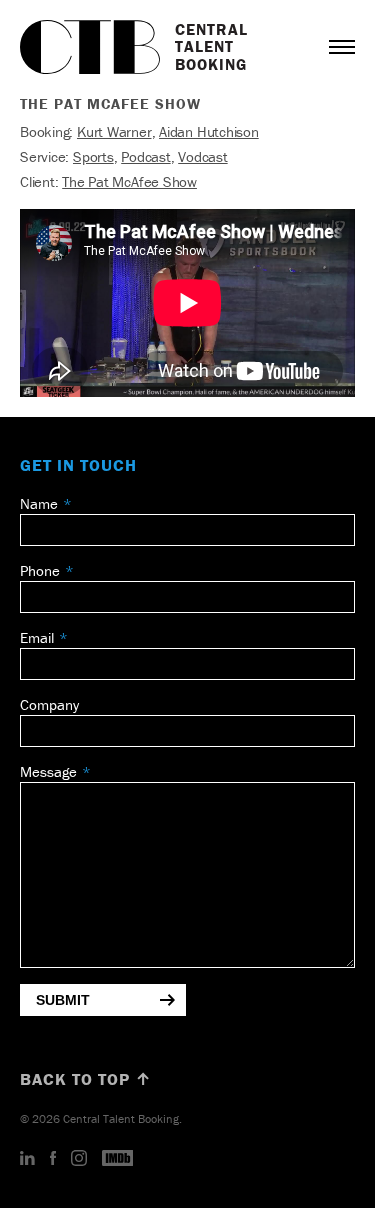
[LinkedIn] (27, 1159)
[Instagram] (79, 1159)
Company (49, 704)
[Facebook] (53, 1159)
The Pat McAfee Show (129, 181)
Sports (93, 156)
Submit (63, 1000)
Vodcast (202, 156)
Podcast (145, 156)
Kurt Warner (114, 131)
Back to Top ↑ (86, 1079)
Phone (40, 570)
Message (48, 771)
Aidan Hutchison (209, 131)
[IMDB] (118, 1159)
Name (39, 503)
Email (37, 637)
